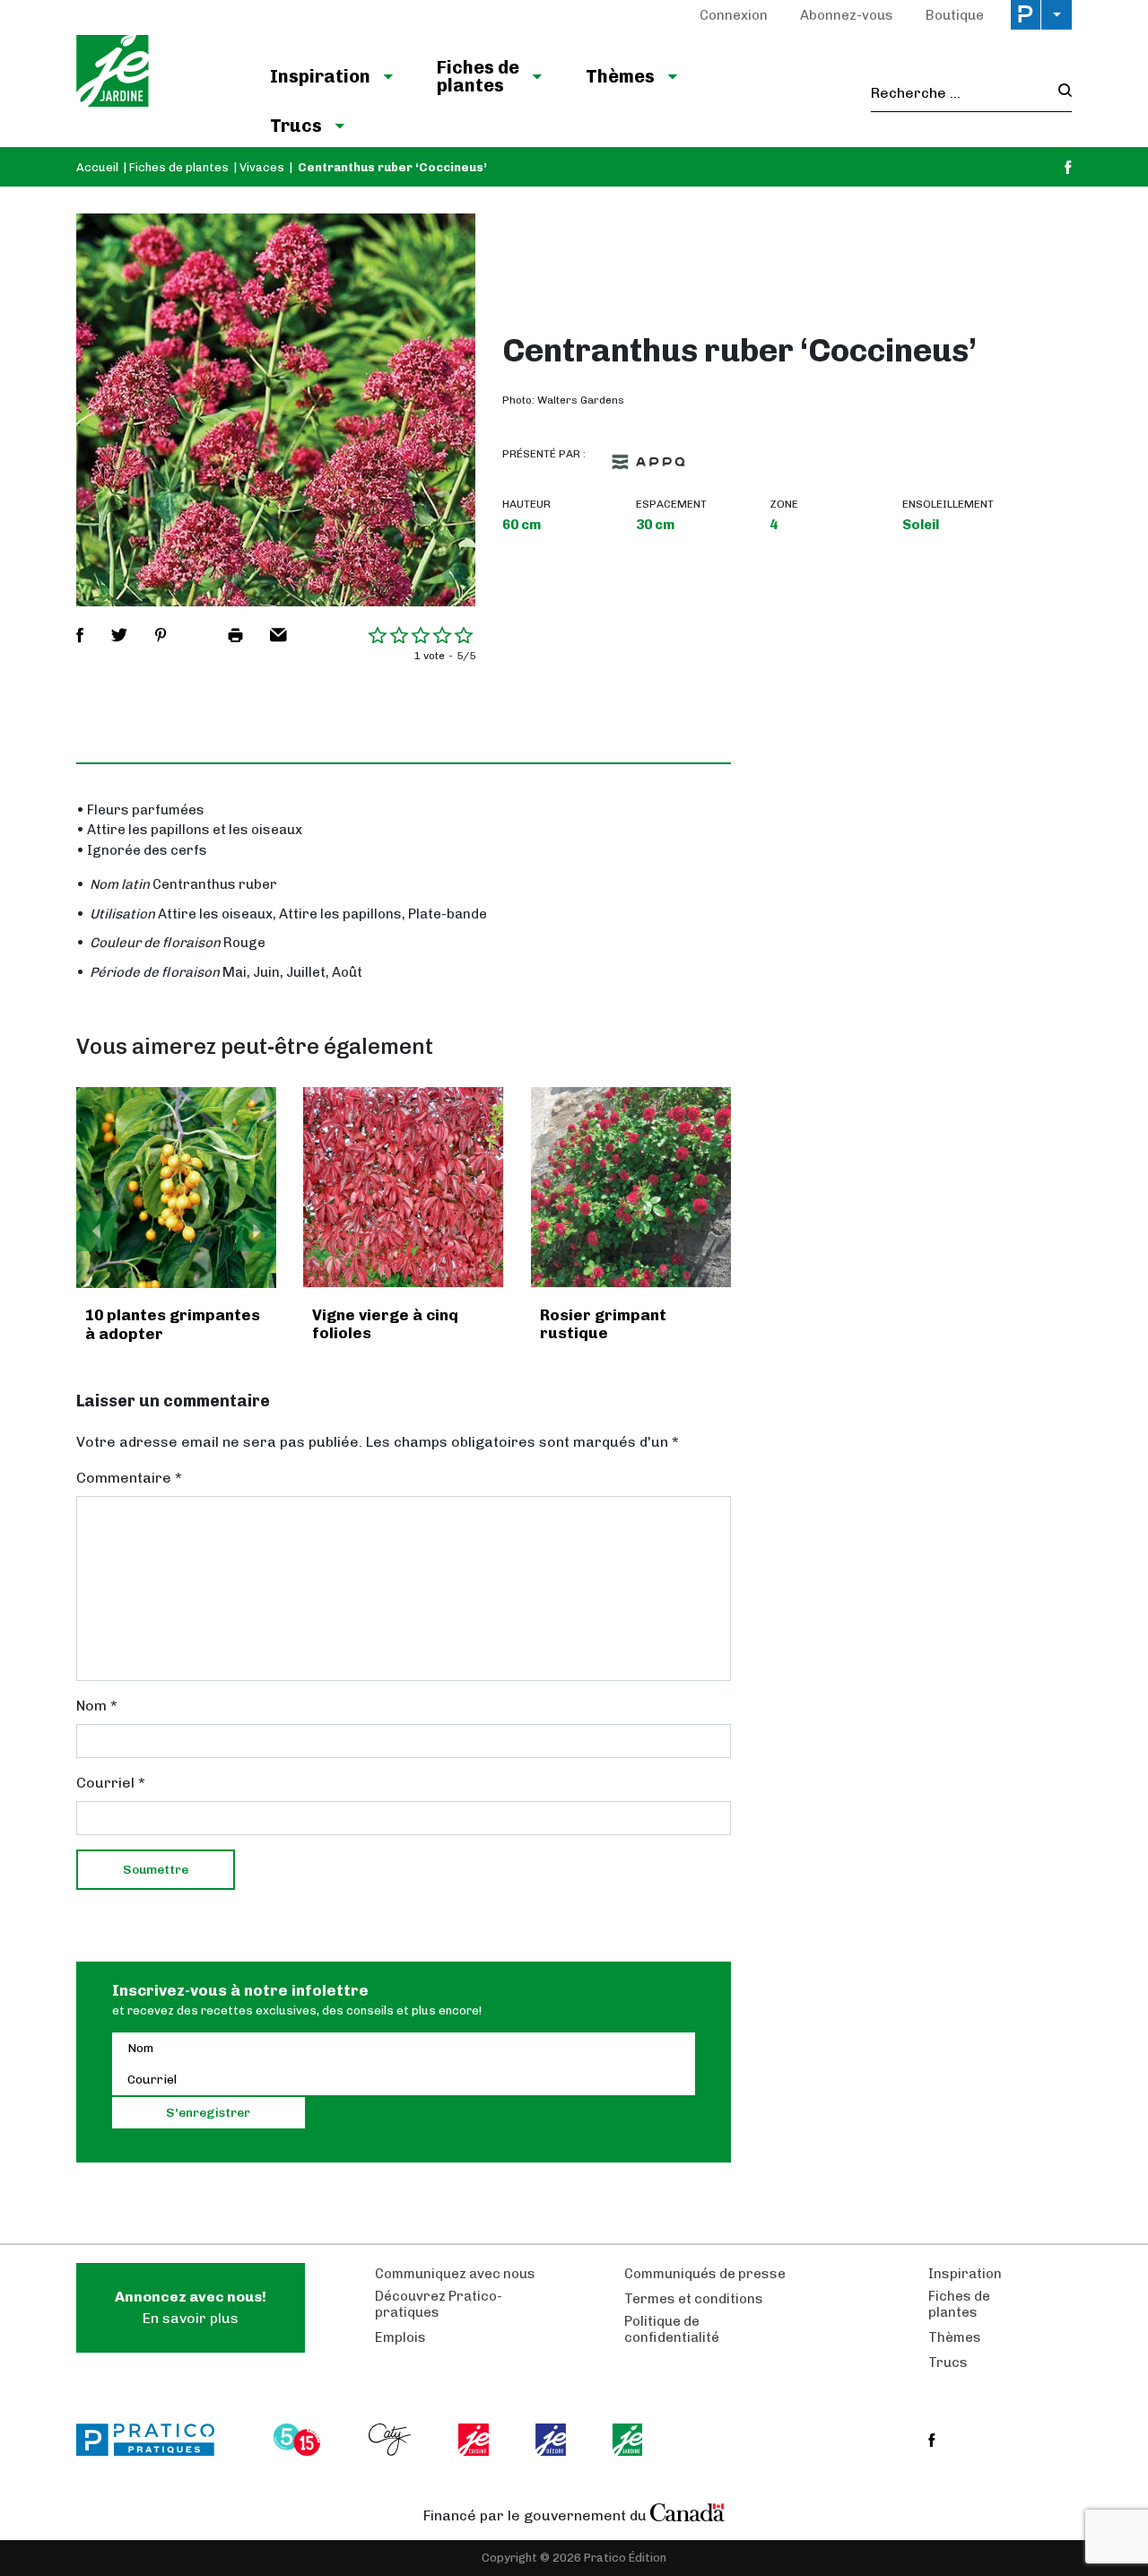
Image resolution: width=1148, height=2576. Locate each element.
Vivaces (262, 167)
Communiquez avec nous (455, 2274)
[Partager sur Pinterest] (161, 635)
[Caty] (392, 2440)
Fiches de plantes (478, 76)
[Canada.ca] (688, 2511)
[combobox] (959, 93)
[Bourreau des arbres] (177, 1188)
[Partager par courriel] (278, 635)
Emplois (400, 2337)
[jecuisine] (475, 2440)
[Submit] (1060, 93)
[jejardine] (629, 2440)
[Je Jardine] (155, 74)
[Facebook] (1068, 167)
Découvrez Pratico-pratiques (439, 2304)
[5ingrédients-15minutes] (300, 2440)
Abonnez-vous (847, 15)
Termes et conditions (694, 2299)
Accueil (97, 167)
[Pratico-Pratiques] (153, 2440)
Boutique (955, 15)
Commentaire (129, 1478)
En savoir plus (191, 2307)
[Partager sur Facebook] (80, 635)
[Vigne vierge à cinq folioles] (403, 1187)
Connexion (734, 15)
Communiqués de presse (705, 2274)
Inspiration (320, 76)
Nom (97, 1706)
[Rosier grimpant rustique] (631, 1187)
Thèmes (620, 76)
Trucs (296, 126)
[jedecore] (552, 2440)
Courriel (111, 1783)
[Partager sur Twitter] (119, 635)
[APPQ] (648, 462)
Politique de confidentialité (672, 2329)
